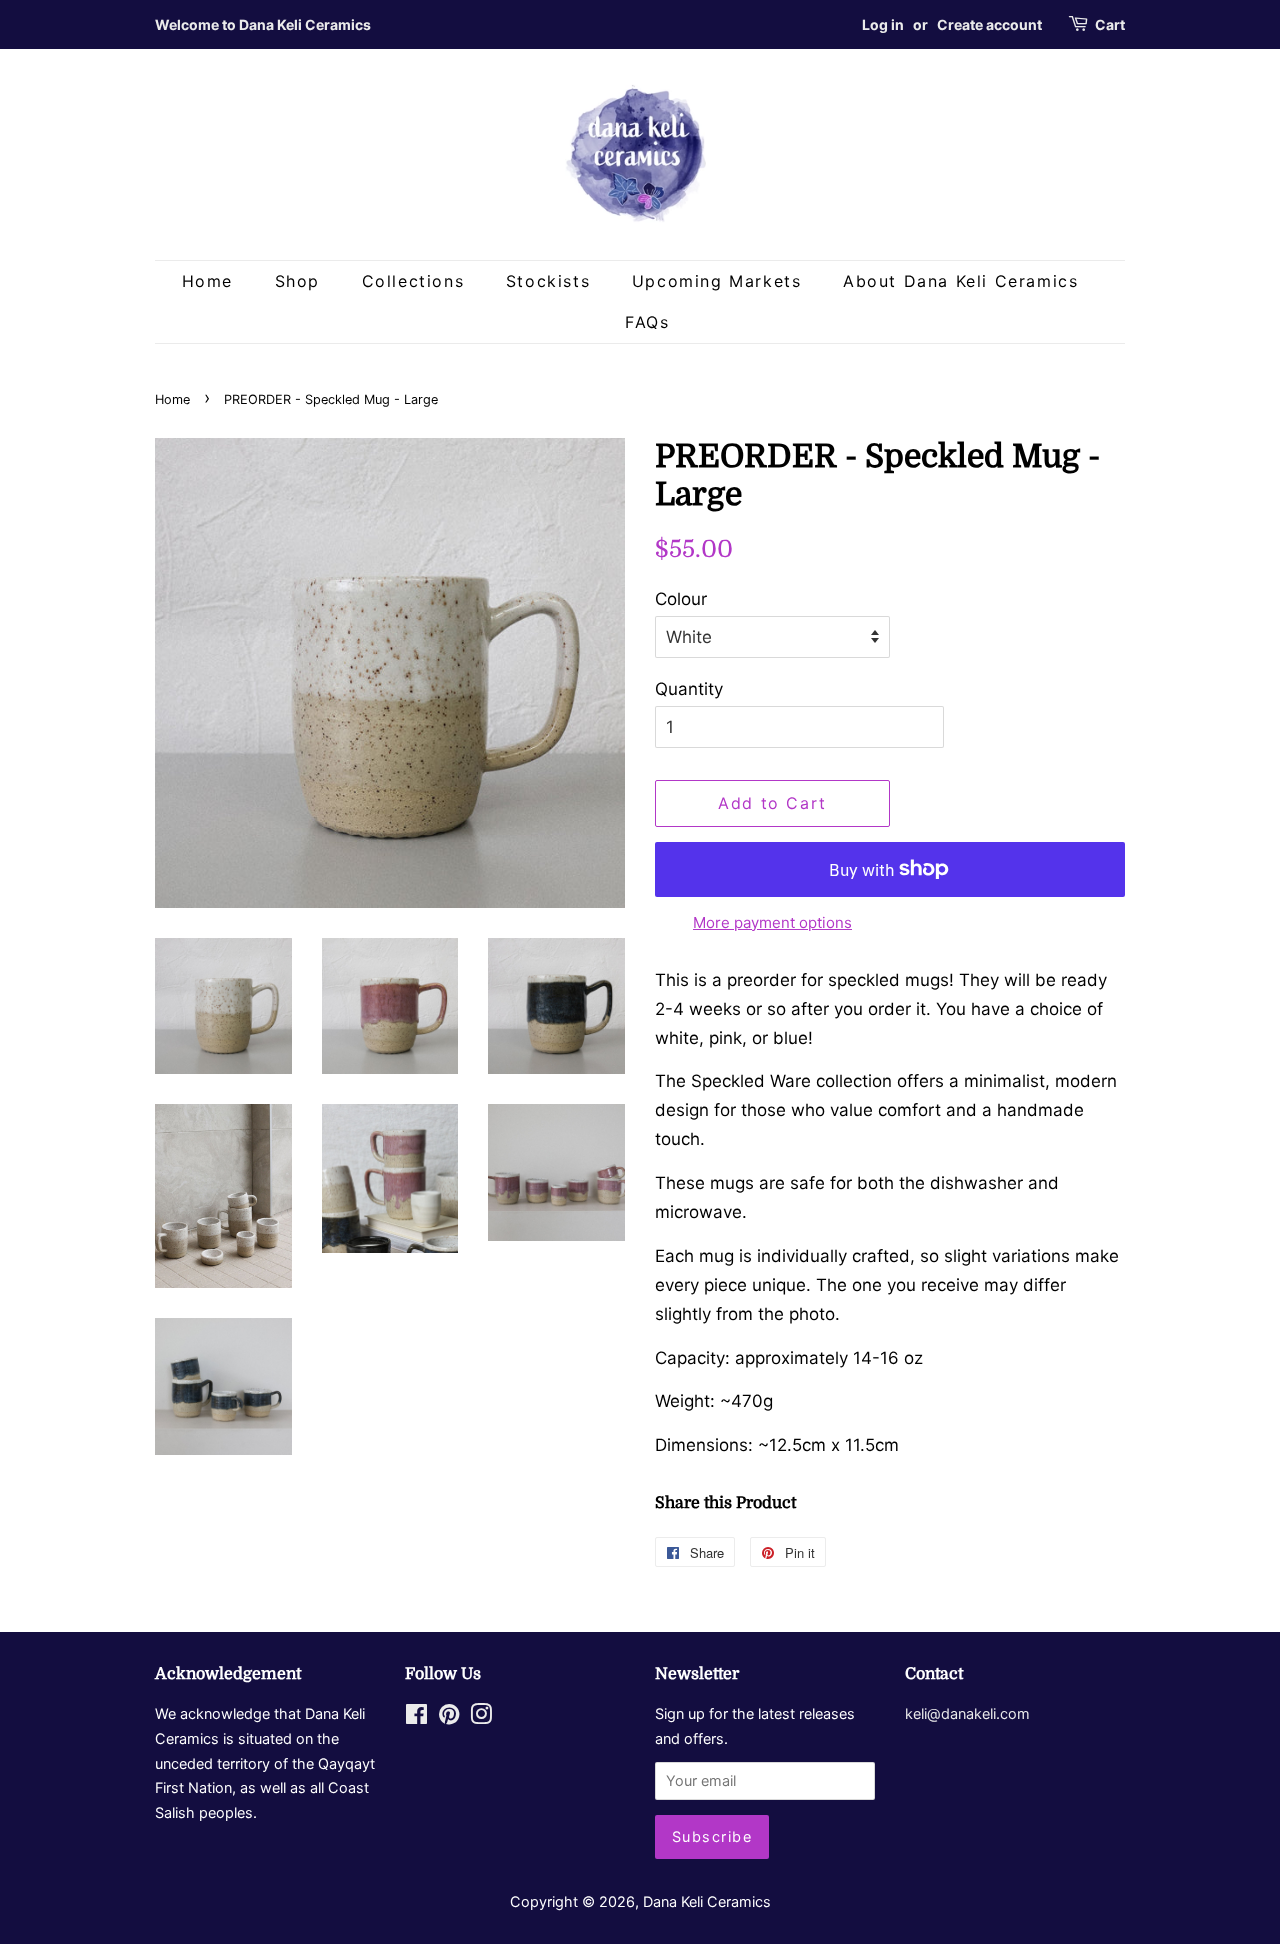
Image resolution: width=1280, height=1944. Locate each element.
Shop (297, 281)
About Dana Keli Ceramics (960, 281)
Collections (413, 281)
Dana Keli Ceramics (707, 1901)
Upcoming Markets (717, 281)
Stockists (548, 281)
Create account (989, 24)
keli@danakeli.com (967, 1713)
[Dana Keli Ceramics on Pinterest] (449, 1717)
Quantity (689, 689)
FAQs (647, 322)
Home (207, 281)
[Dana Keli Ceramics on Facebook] (416, 1717)
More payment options (772, 922)
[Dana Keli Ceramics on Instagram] (481, 1717)
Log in (883, 24)
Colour (681, 599)
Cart (1110, 24)
